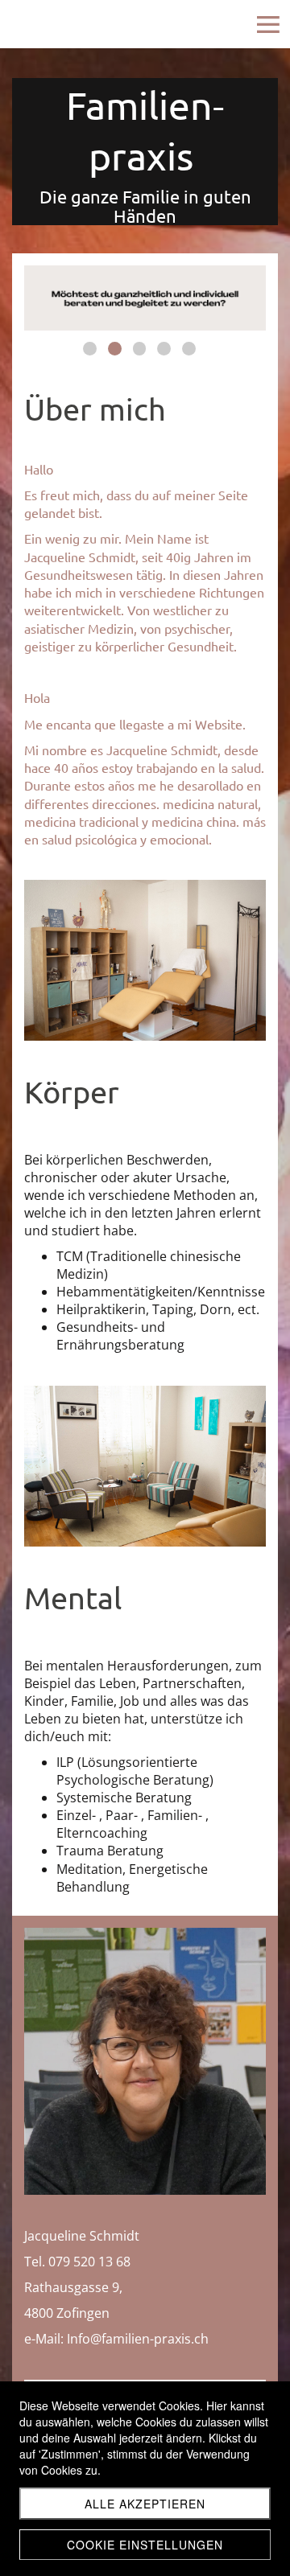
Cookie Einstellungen (145, 2545)
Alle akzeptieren (145, 2504)
